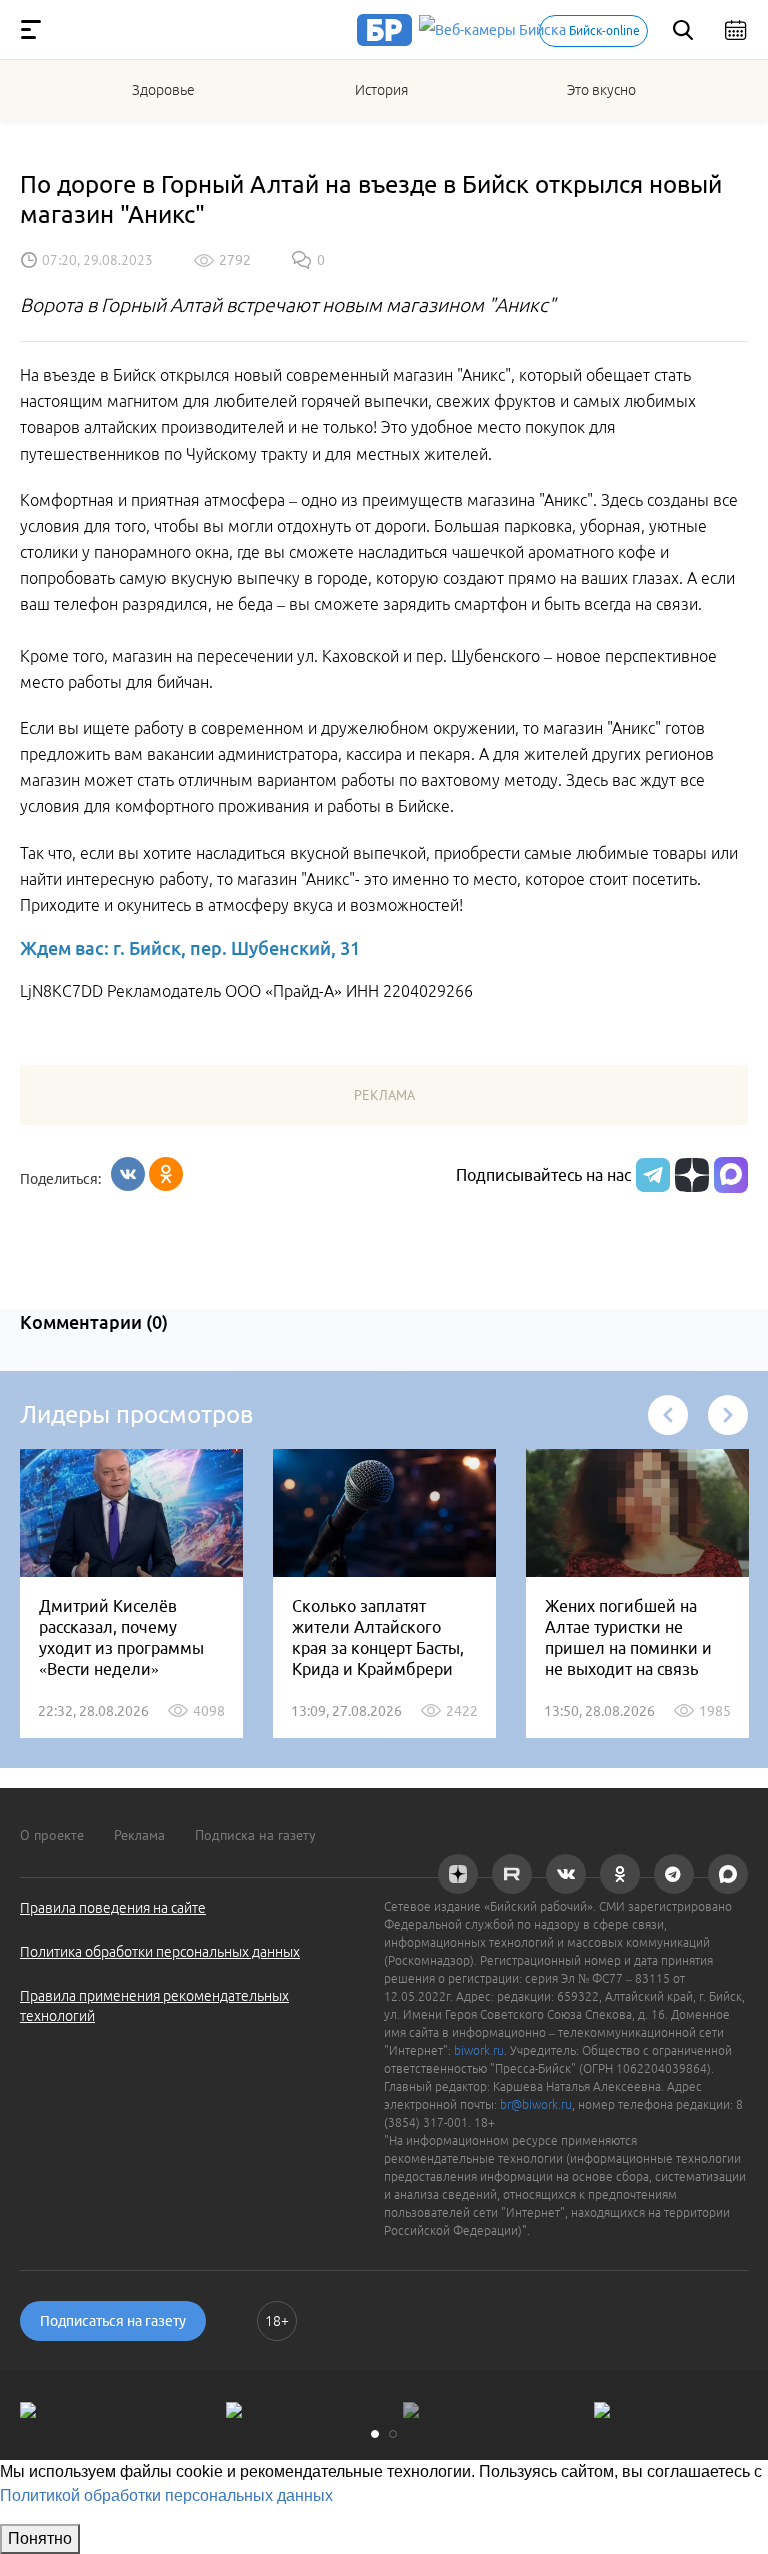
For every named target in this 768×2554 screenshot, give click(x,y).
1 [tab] (375, 2434)
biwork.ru (479, 2050)
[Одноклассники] (166, 1174)
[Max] (731, 1175)
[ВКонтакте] (128, 1174)
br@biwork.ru (536, 2104)
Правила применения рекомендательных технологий (154, 2006)
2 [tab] (393, 2434)
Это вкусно (601, 90)
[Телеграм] (650, 1175)
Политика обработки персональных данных (160, 1952)
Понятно (40, 2538)
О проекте (52, 1835)
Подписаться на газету (113, 2321)
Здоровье (163, 90)
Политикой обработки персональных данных (166, 2495)
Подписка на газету (255, 1835)
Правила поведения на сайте (113, 1908)
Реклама (139, 1835)
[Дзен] (689, 1175)
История (381, 90)
